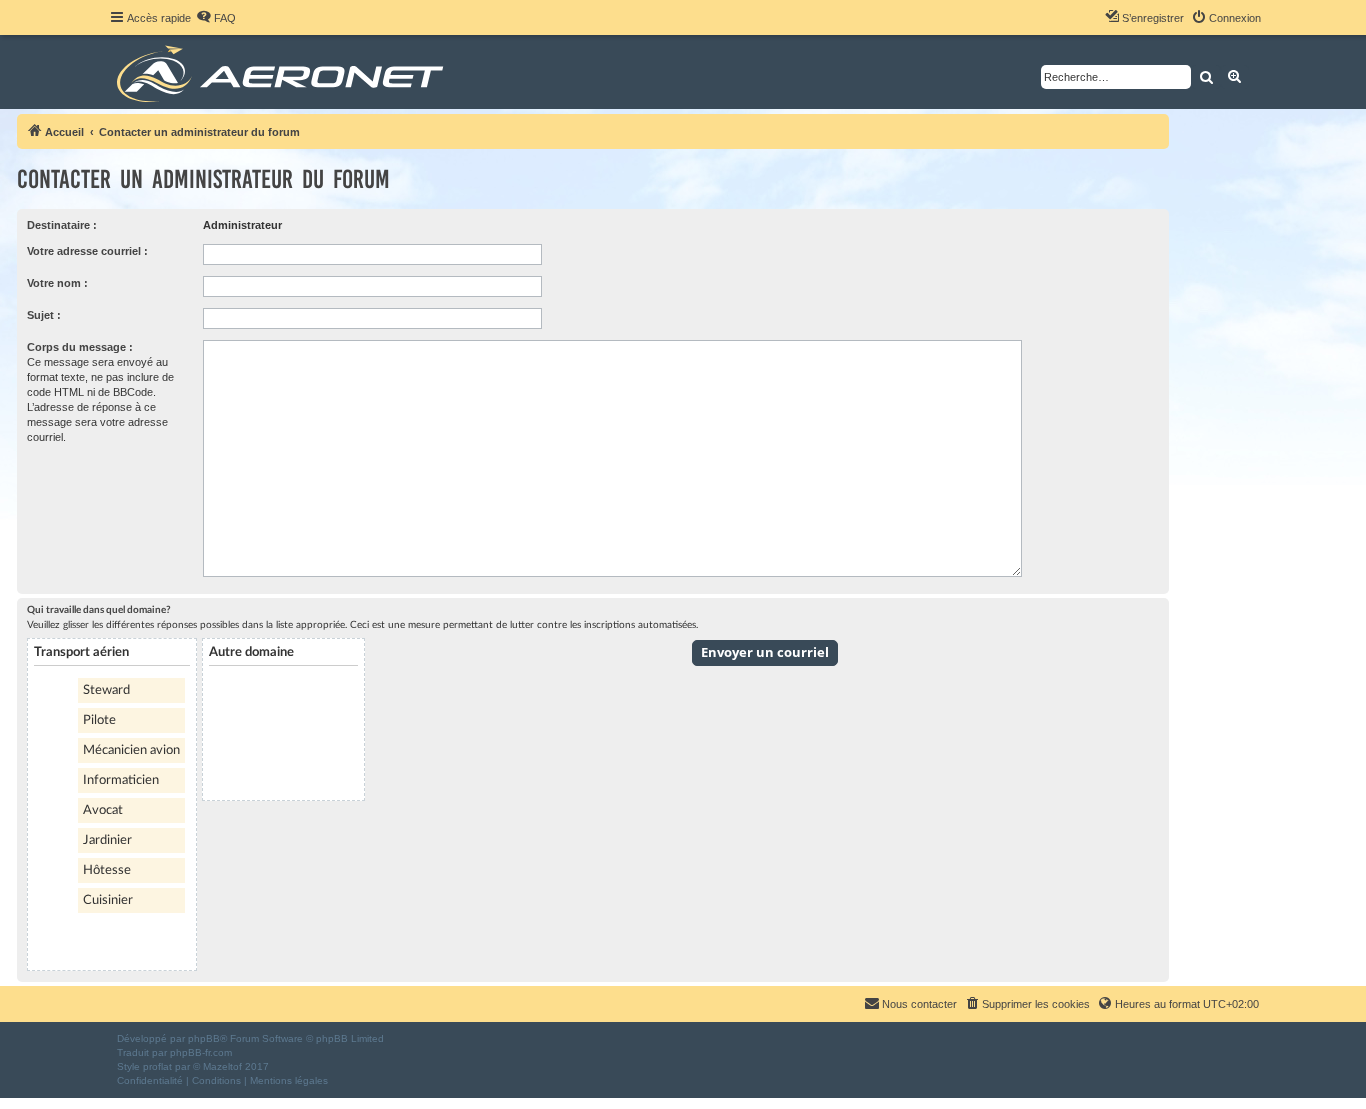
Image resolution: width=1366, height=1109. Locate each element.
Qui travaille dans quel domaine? (99, 610)
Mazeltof (222, 1066)
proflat (157, 1066)
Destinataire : (62, 225)
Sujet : (44, 315)
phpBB (204, 1038)
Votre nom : (57, 283)
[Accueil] (283, 72)
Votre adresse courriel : (87, 251)
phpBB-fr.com (201, 1052)
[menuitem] (216, 18)
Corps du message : (80, 347)
